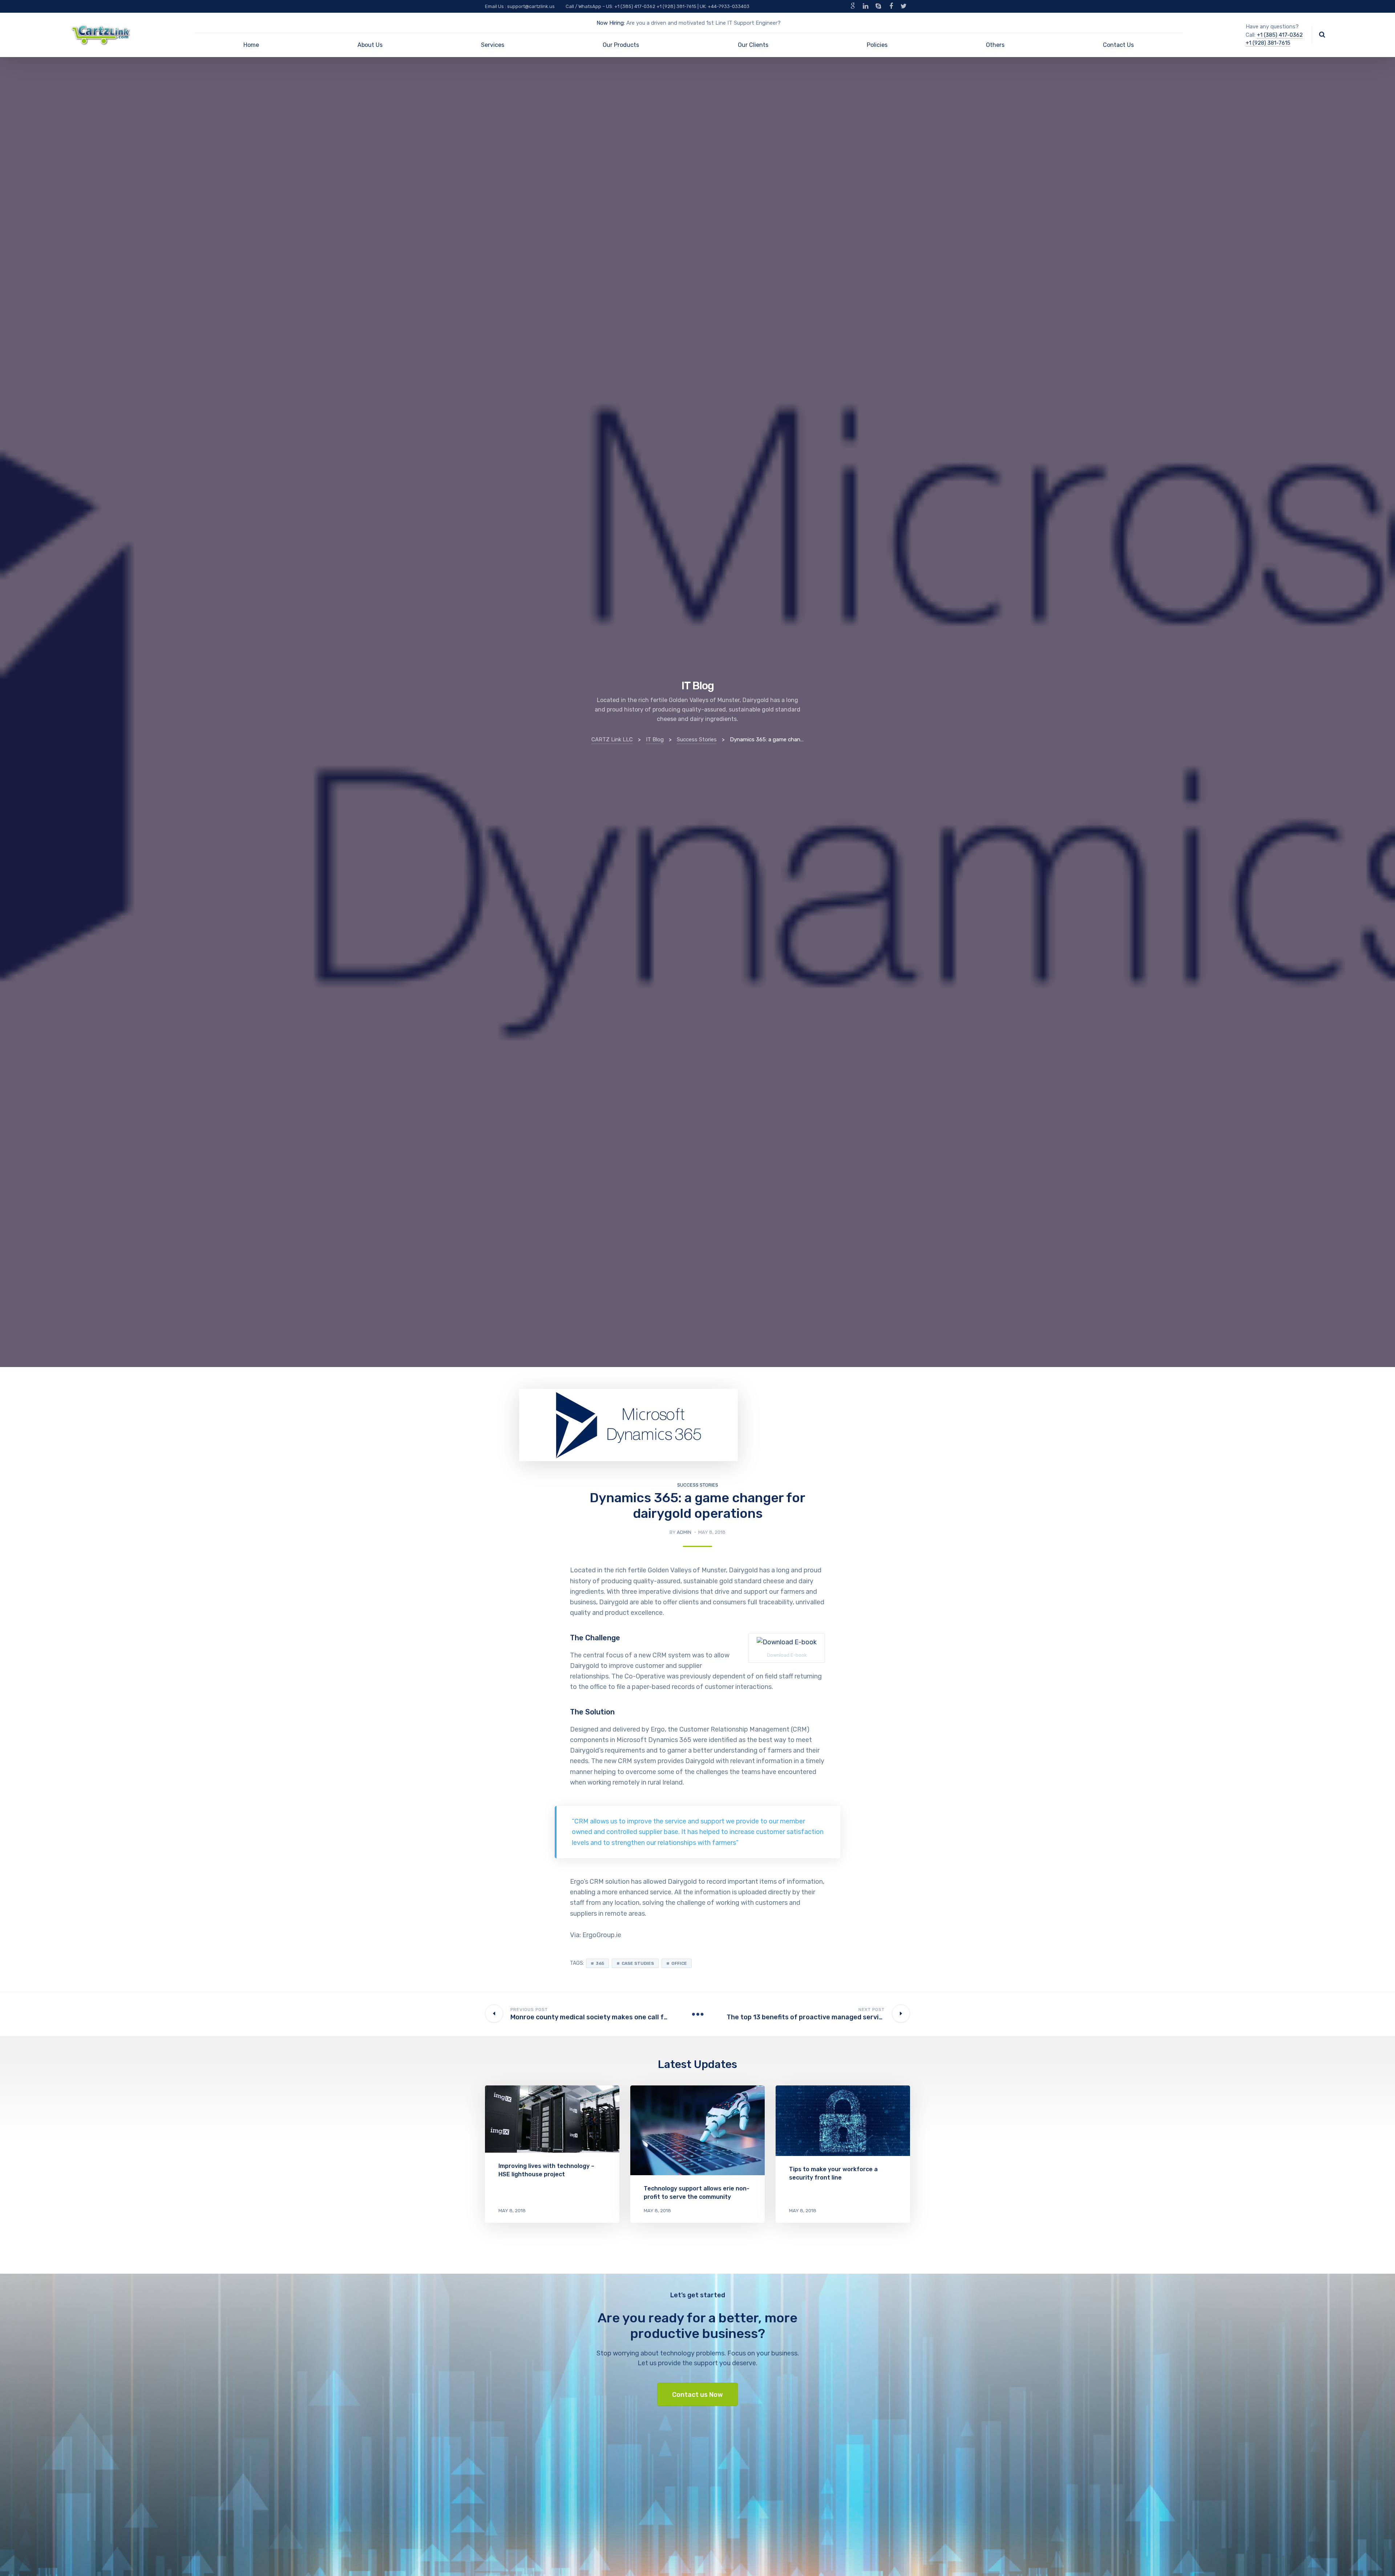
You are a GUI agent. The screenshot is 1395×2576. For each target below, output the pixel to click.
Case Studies (638, 1963)
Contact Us (1118, 45)
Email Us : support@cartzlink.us (520, 6)
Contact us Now (697, 2395)
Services (493, 45)
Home (251, 45)
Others (995, 45)
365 (600, 1963)
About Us (370, 45)
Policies (877, 45)
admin (684, 1532)
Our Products (621, 45)
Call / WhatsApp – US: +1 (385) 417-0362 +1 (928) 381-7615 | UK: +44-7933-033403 (658, 6)
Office (679, 1963)
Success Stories (698, 1485)
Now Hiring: (611, 23)
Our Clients (753, 45)
